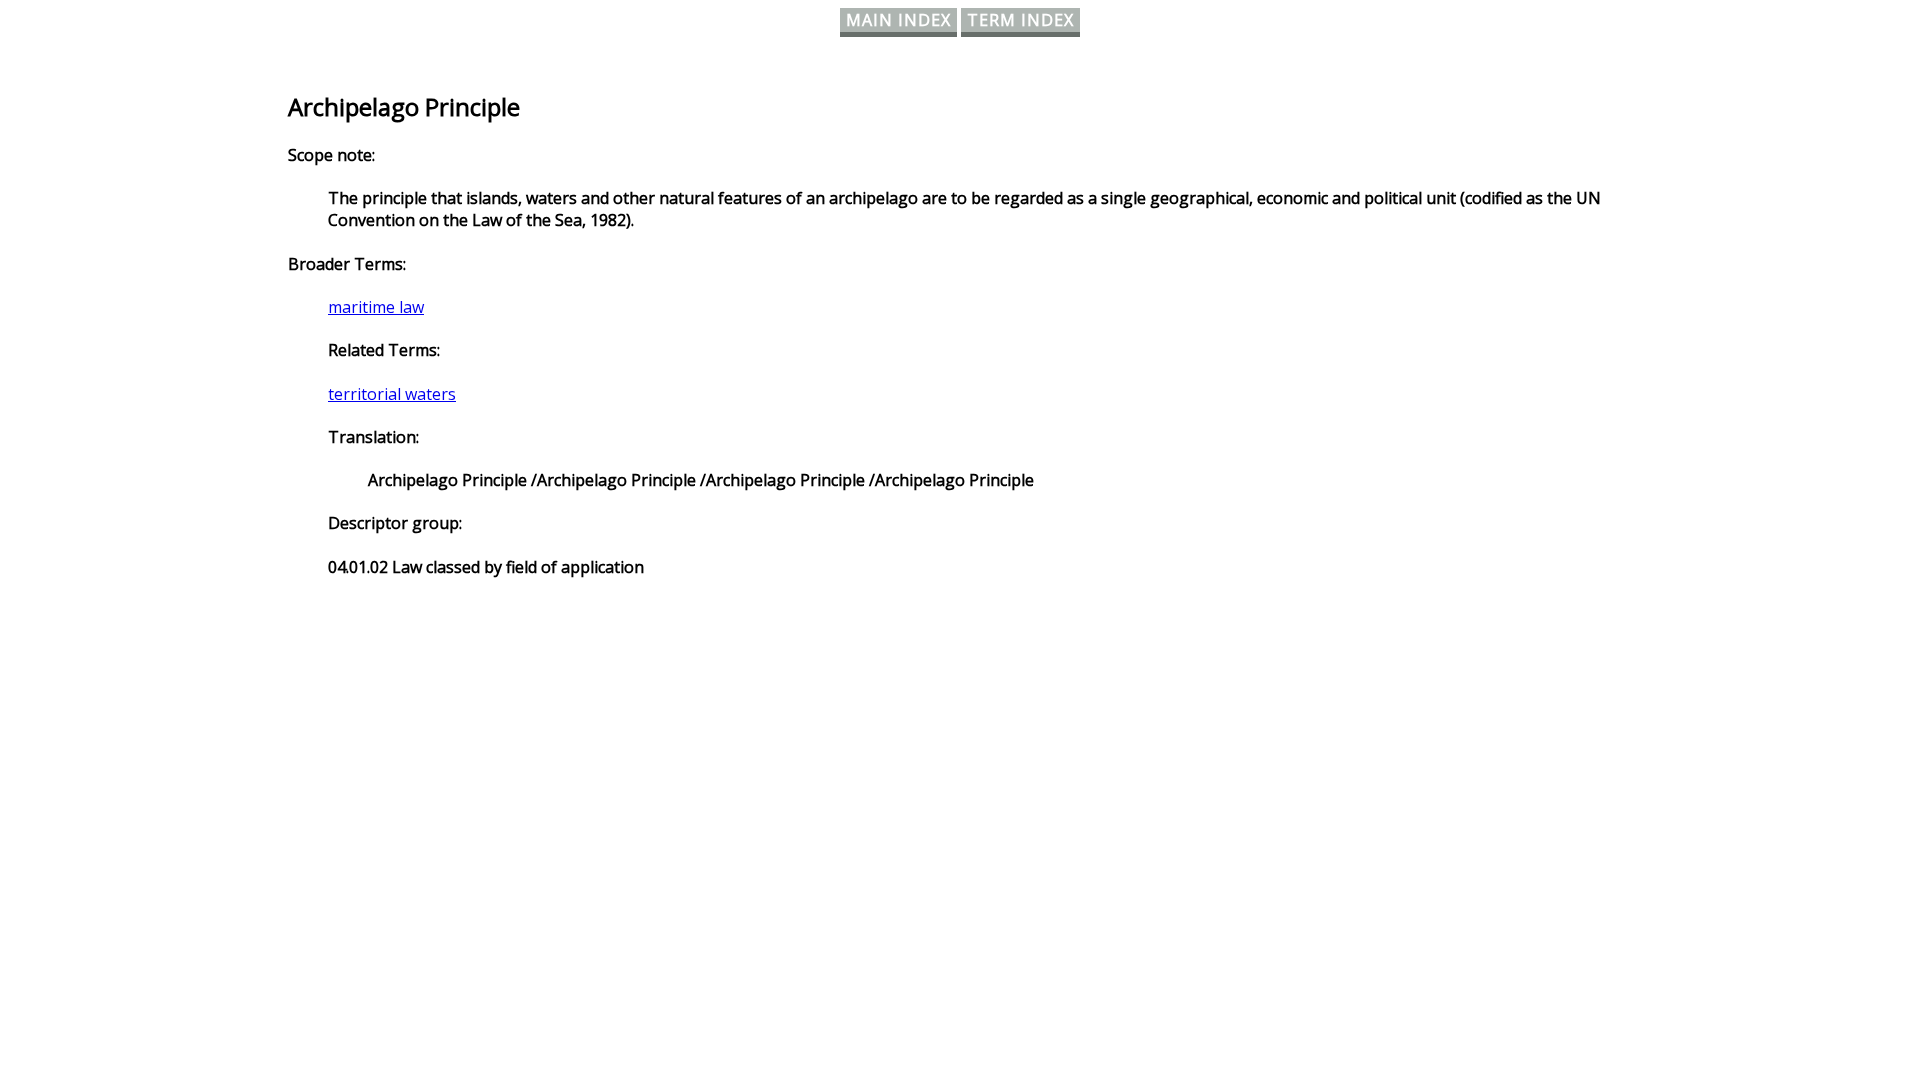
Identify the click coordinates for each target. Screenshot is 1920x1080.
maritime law (376, 307)
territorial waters (392, 394)
